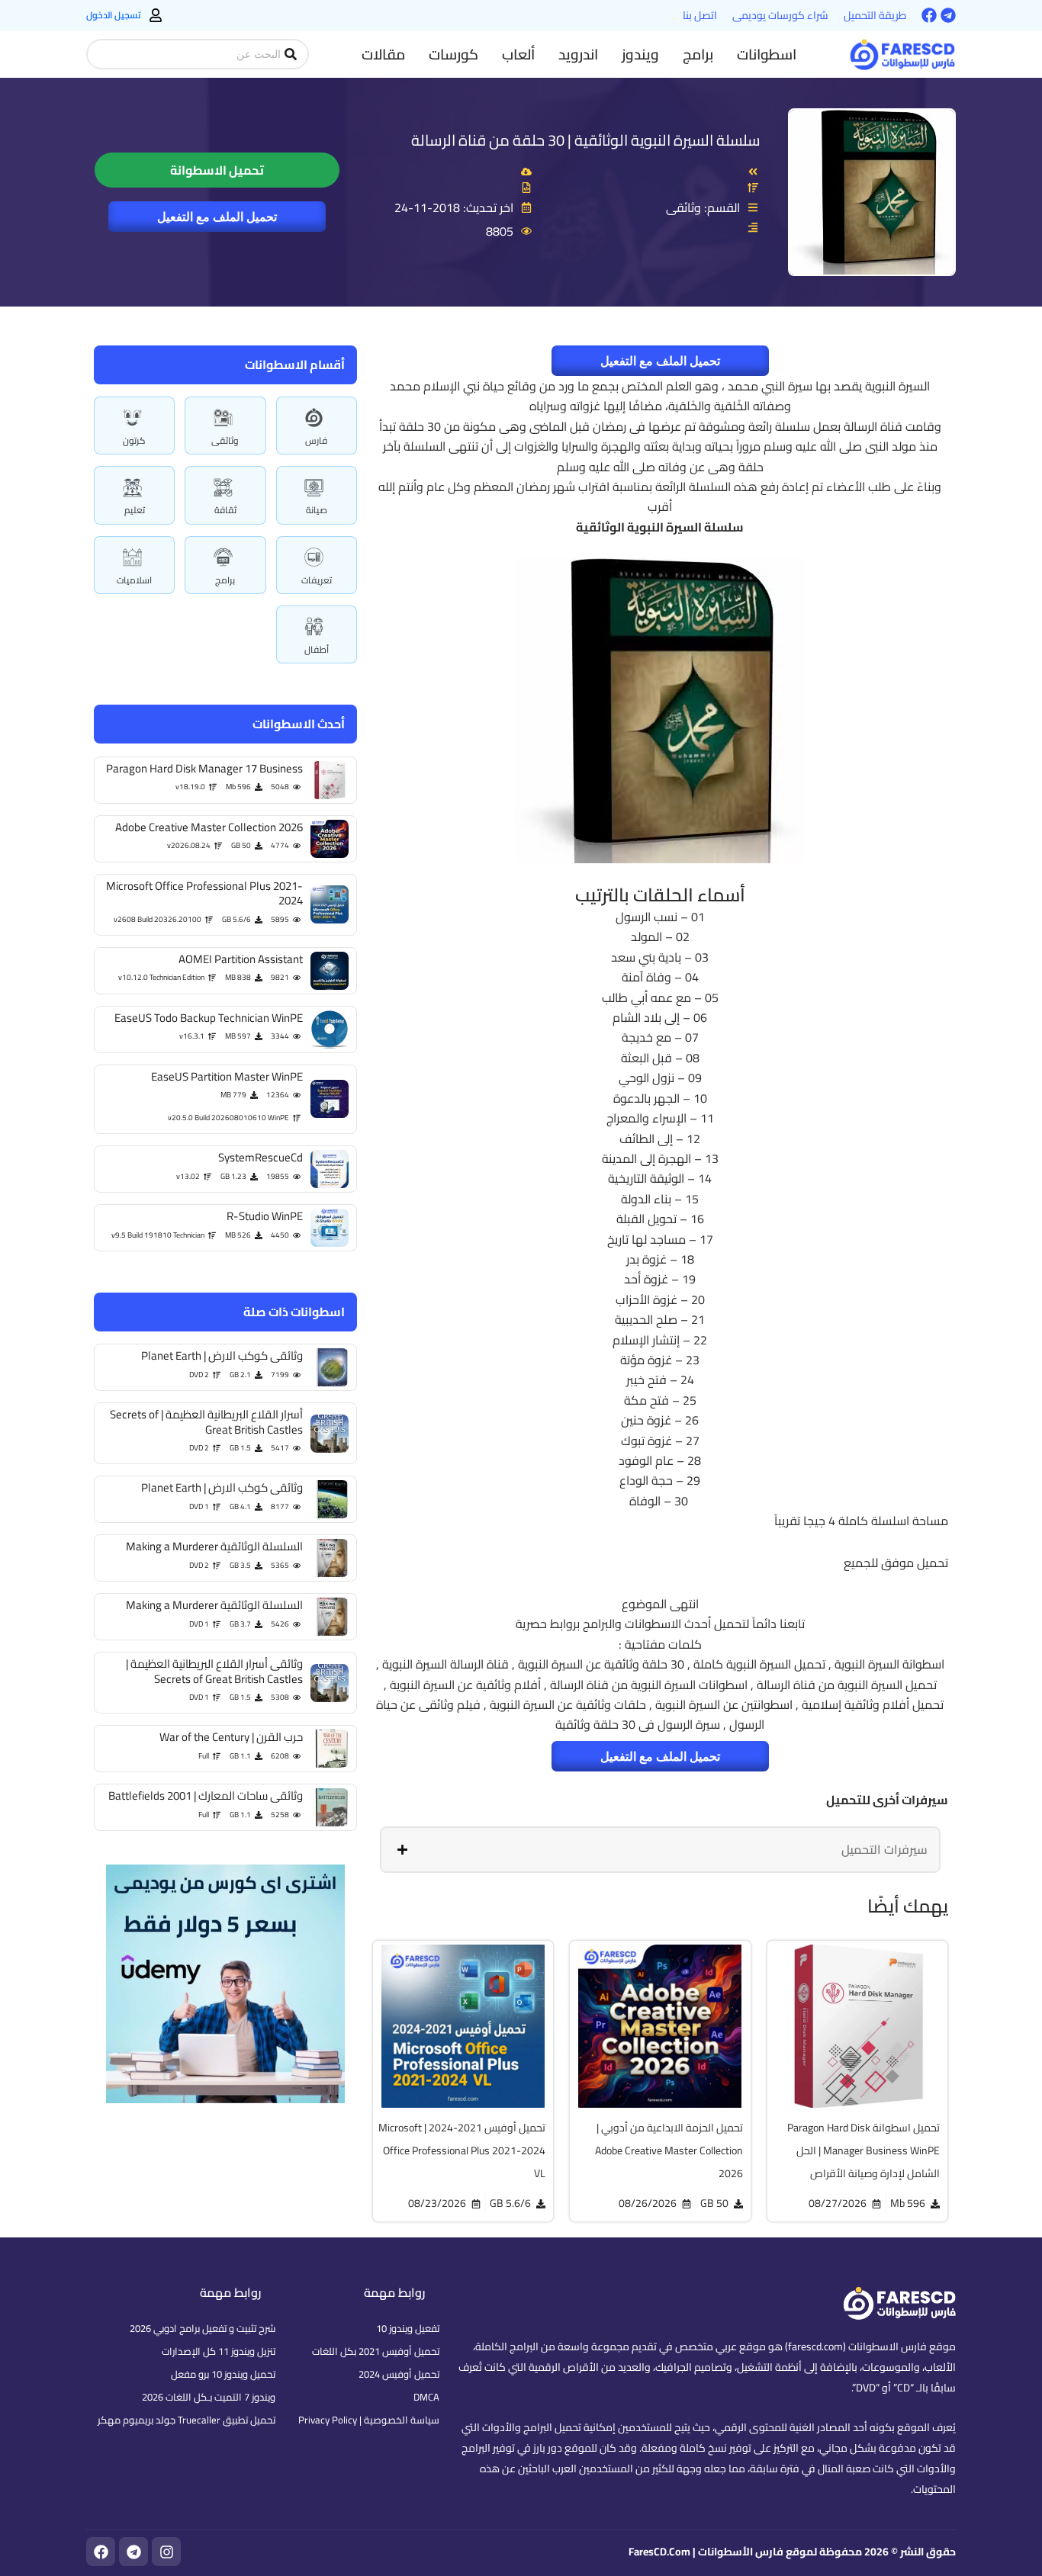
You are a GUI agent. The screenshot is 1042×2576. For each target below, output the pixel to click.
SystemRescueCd (260, 1157)
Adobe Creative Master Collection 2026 (209, 827)
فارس (316, 440)
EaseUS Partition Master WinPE (227, 1076)
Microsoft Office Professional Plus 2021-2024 (204, 893)
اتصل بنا (700, 15)
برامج (225, 580)
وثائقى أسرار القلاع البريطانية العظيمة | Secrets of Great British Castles (214, 1671)
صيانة (317, 510)
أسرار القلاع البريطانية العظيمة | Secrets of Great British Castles (206, 1422)
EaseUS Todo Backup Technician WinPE (209, 1018)
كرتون (134, 440)
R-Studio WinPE (265, 1216)
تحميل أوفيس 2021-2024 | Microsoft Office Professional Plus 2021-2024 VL (462, 2150)
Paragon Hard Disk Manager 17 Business (204, 768)
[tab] (660, 1849)
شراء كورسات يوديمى (780, 15)
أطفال (317, 649)
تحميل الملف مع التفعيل (217, 217)
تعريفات (317, 580)
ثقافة (225, 510)
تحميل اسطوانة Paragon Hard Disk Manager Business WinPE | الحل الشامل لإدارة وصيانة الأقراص (864, 2150)
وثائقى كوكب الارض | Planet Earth (222, 1355)
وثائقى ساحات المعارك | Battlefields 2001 (206, 1795)
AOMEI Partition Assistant (241, 959)
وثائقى (225, 440)
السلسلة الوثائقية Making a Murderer (214, 1546)
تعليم (135, 510)
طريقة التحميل (875, 15)
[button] (767, 54)
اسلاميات (134, 580)
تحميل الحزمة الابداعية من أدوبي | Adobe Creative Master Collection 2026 (669, 2150)
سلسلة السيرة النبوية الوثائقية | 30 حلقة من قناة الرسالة (586, 140)
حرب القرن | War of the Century (231, 1737)
